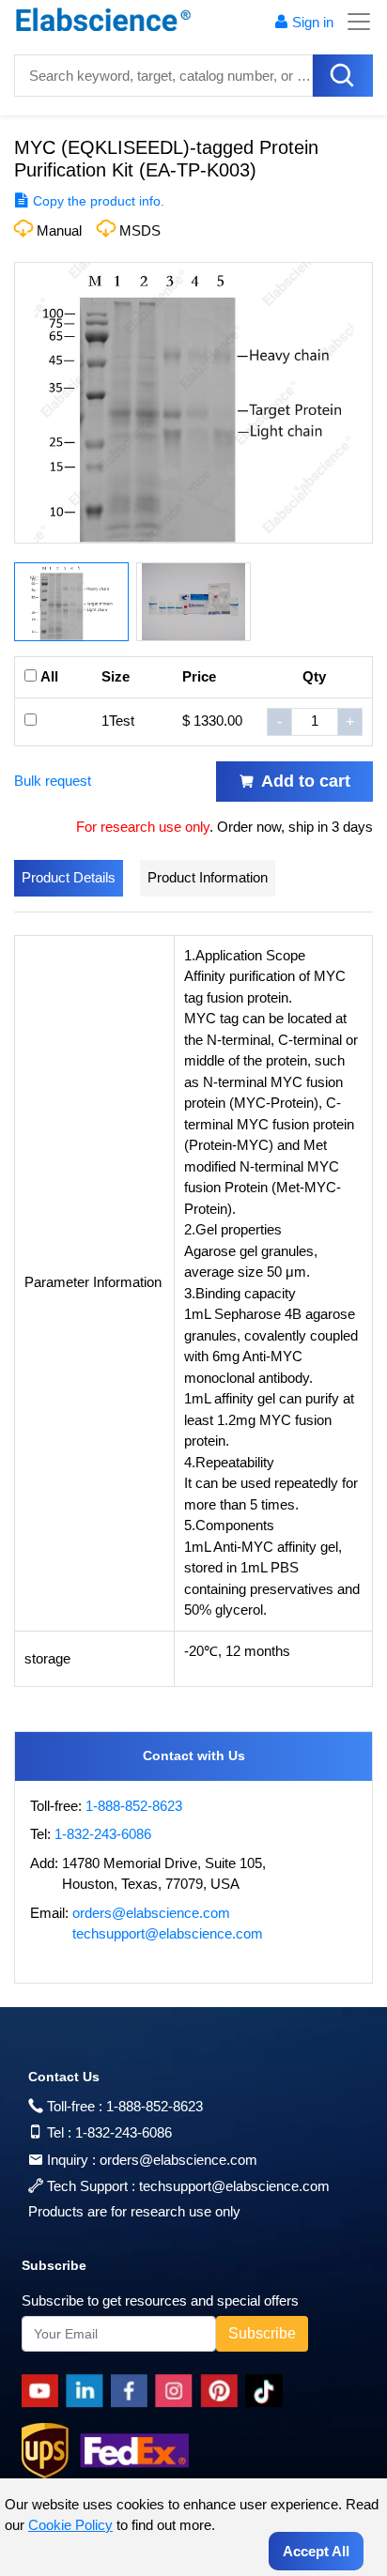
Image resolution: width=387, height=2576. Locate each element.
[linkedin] (88, 2391)
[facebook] (133, 2391)
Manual (59, 230)
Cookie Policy (70, 2525)
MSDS (140, 230)
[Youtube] (44, 2391)
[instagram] (178, 2391)
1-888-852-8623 (134, 1806)
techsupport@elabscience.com (168, 1933)
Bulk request (53, 781)
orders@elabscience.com (151, 1913)
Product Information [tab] (208, 877)
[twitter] (267, 2391)
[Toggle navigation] (353, 22)
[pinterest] (223, 2391)
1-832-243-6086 (103, 1834)
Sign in (313, 22)
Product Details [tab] (69, 877)
